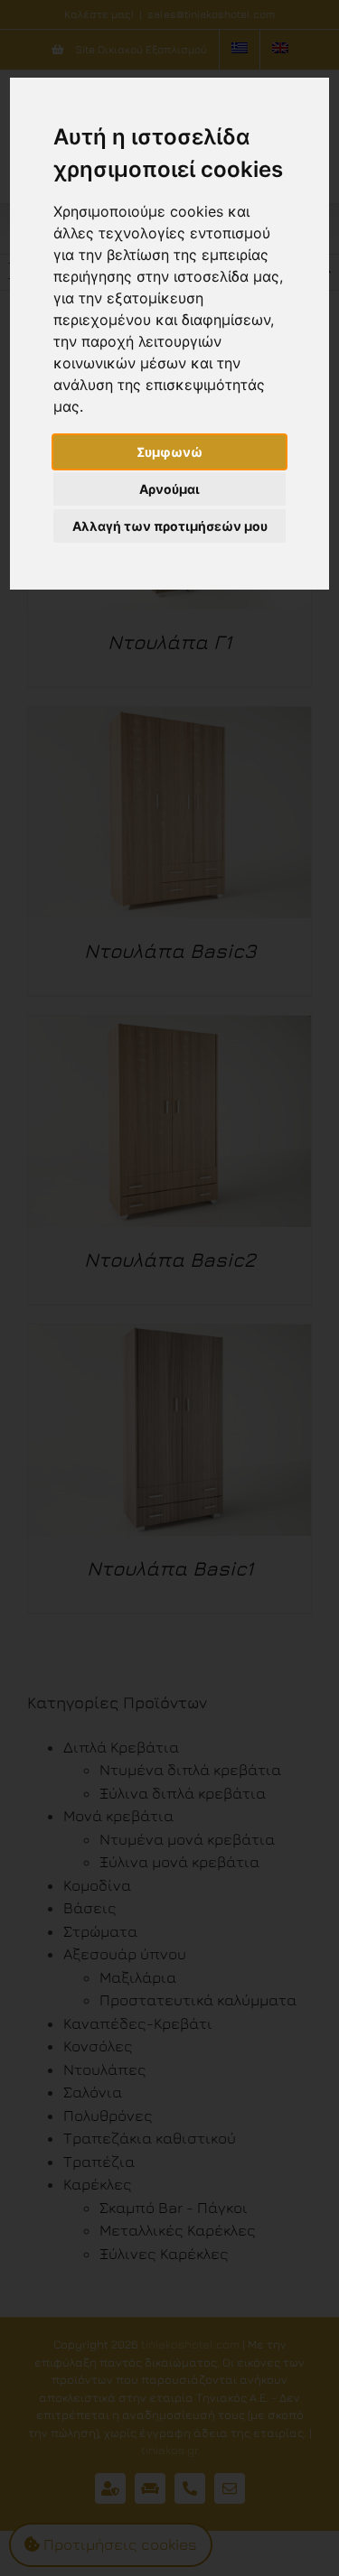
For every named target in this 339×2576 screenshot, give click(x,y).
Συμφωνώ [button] (169, 452)
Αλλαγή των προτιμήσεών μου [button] (170, 526)
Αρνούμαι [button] (169, 489)
